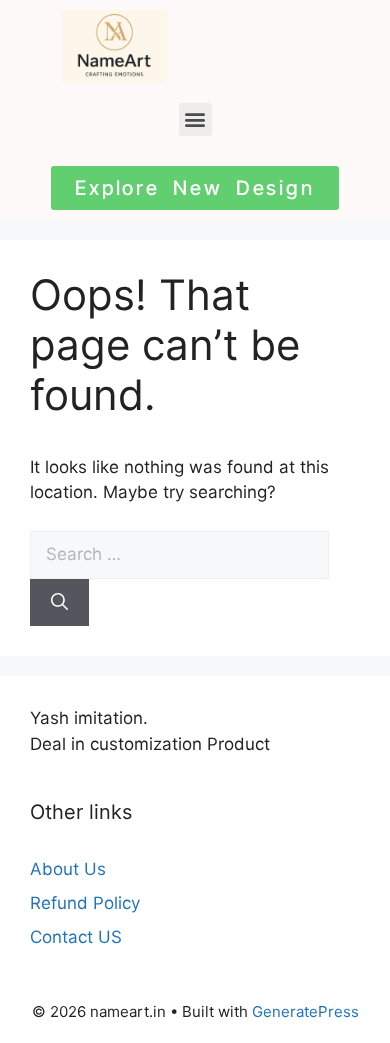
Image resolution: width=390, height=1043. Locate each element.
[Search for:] (179, 554)
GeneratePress (305, 1011)
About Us (68, 869)
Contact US (76, 937)
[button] (195, 119)
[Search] (59, 603)
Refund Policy (85, 903)
